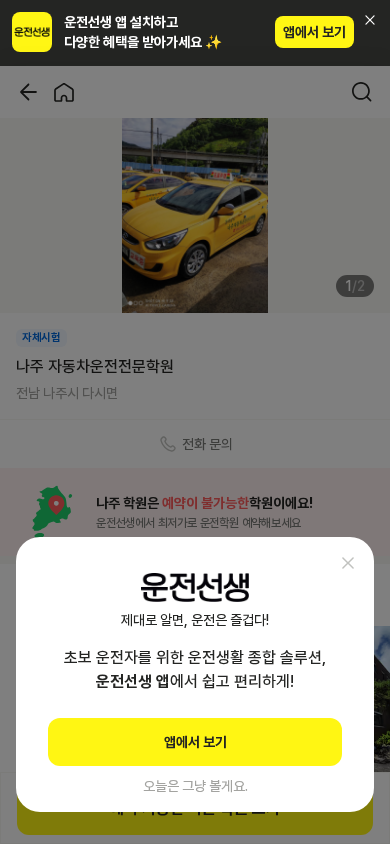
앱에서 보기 (314, 32)
